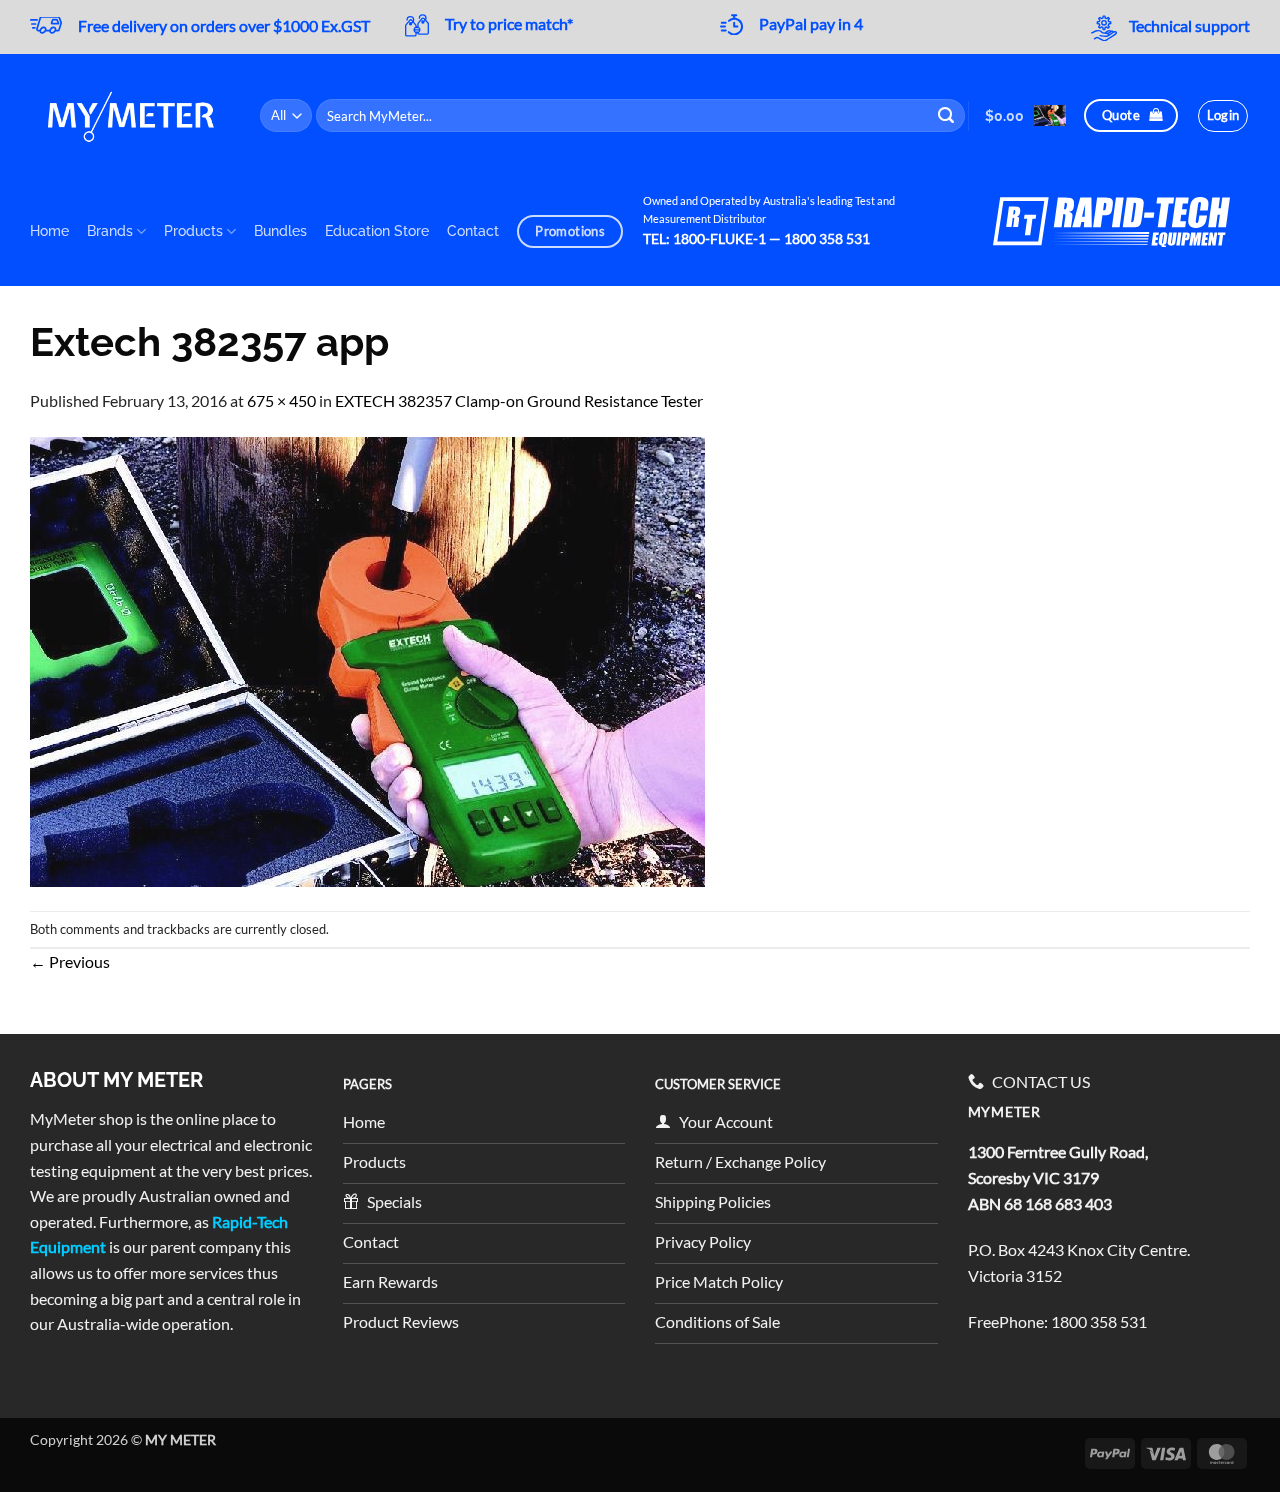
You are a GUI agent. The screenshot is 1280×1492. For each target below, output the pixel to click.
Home (49, 230)
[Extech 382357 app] (367, 659)
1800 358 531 (1099, 1321)
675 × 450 (281, 400)
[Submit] (947, 116)
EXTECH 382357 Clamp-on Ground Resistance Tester (519, 400)
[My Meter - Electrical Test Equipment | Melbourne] (130, 115)
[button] (1025, 115)
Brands (110, 230)
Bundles (280, 230)
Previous (70, 961)
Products (193, 230)
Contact (473, 230)
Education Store (377, 230)
